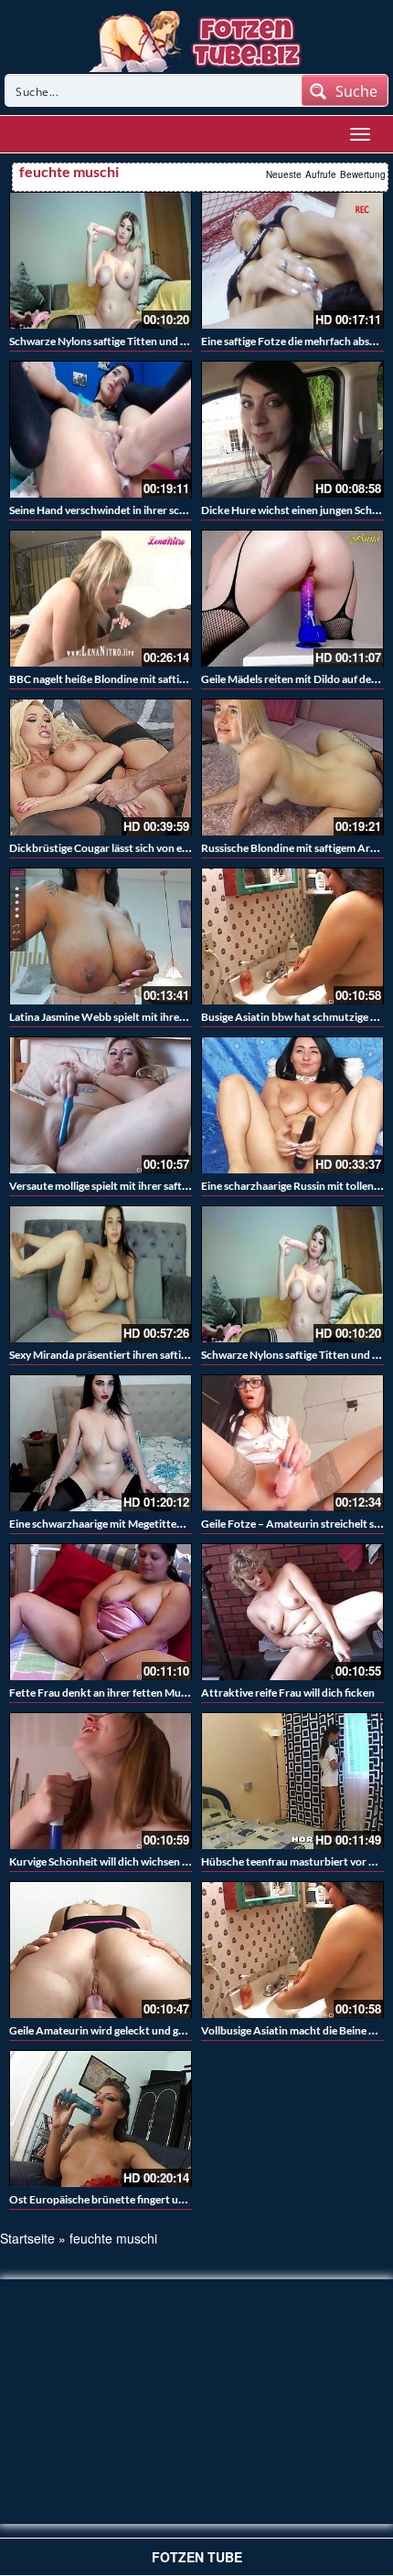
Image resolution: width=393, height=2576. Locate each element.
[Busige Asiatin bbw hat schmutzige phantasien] (292, 936)
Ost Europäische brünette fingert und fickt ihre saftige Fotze (155, 2199)
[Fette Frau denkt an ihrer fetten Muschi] (101, 1612)
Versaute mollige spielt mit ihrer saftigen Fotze (121, 1186)
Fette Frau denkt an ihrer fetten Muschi (105, 1693)
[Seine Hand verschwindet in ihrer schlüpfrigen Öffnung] (101, 429)
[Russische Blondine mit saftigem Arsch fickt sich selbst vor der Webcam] (292, 767)
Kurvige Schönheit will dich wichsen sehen (110, 1861)
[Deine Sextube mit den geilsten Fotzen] (197, 39)
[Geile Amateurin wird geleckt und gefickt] (101, 1950)
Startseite (27, 2238)
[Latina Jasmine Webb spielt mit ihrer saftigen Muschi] (101, 936)
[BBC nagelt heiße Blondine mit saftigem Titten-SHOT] (101, 598)
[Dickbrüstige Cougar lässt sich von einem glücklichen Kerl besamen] (101, 767)
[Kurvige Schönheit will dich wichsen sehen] (101, 1781)
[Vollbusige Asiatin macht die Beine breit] (292, 1950)
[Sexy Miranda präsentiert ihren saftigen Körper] (101, 1274)
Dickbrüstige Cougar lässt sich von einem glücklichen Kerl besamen (170, 848)
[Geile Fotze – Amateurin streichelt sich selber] (292, 1443)
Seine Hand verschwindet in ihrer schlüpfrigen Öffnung (141, 510)
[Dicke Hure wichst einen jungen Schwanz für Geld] (292, 429)
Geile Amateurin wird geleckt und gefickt (108, 2030)
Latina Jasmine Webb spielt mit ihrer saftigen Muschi (135, 1017)
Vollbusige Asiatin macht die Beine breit (297, 2030)
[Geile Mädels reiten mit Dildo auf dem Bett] (292, 598)
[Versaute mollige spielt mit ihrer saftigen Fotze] (101, 1105)
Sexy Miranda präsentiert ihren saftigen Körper (122, 1355)
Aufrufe (321, 174)
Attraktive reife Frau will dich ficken (288, 1693)
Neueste (284, 174)
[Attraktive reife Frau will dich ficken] (292, 1612)
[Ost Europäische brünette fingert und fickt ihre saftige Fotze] (101, 2119)
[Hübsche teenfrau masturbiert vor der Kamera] (292, 1781)
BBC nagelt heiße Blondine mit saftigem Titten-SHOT (137, 679)
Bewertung (363, 174)
